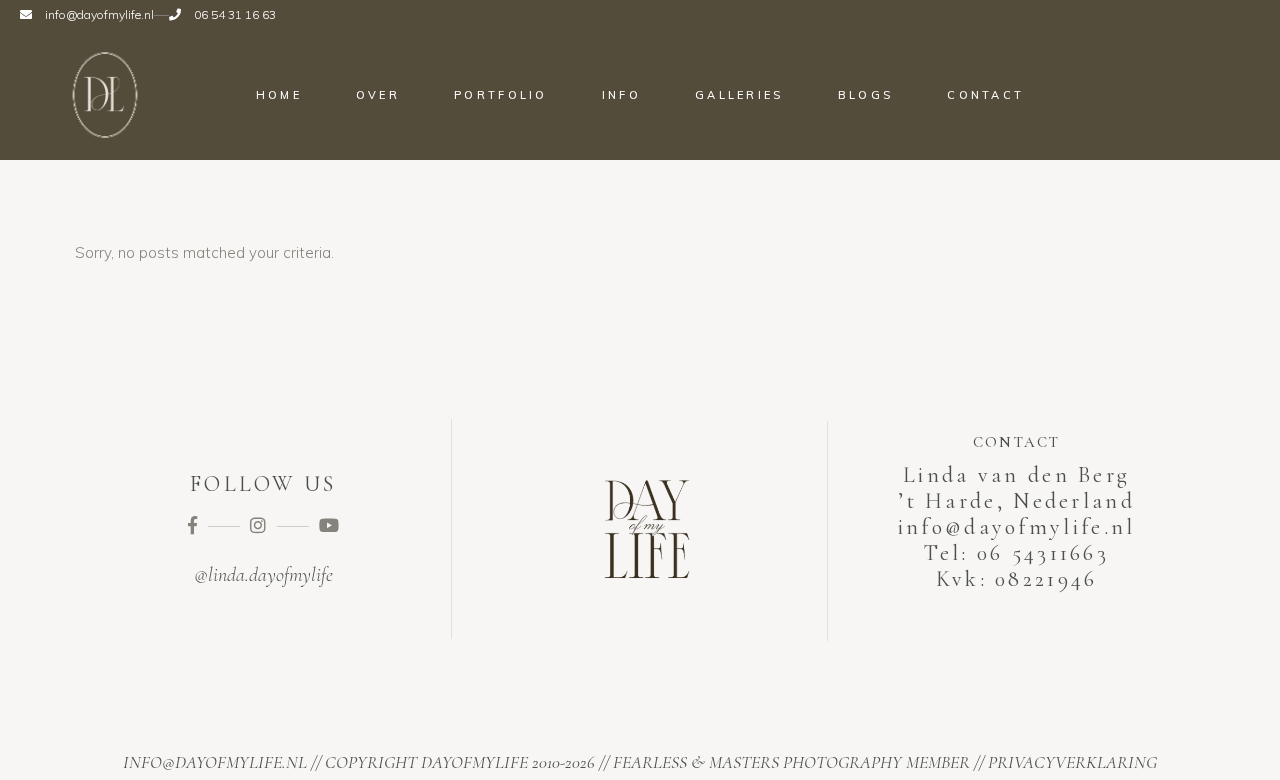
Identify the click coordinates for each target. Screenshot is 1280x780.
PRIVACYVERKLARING (1072, 762)
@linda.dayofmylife (263, 575)
